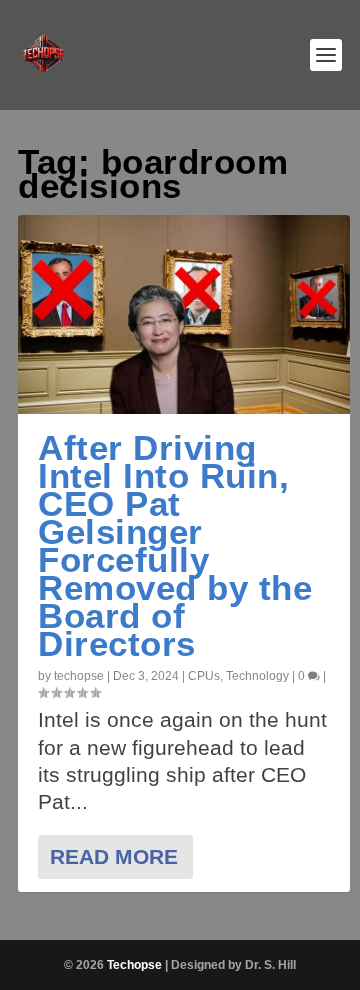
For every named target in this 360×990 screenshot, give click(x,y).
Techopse (134, 965)
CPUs (204, 676)
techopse (79, 676)
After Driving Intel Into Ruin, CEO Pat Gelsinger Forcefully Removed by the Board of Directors (175, 545)
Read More (114, 856)
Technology (257, 676)
